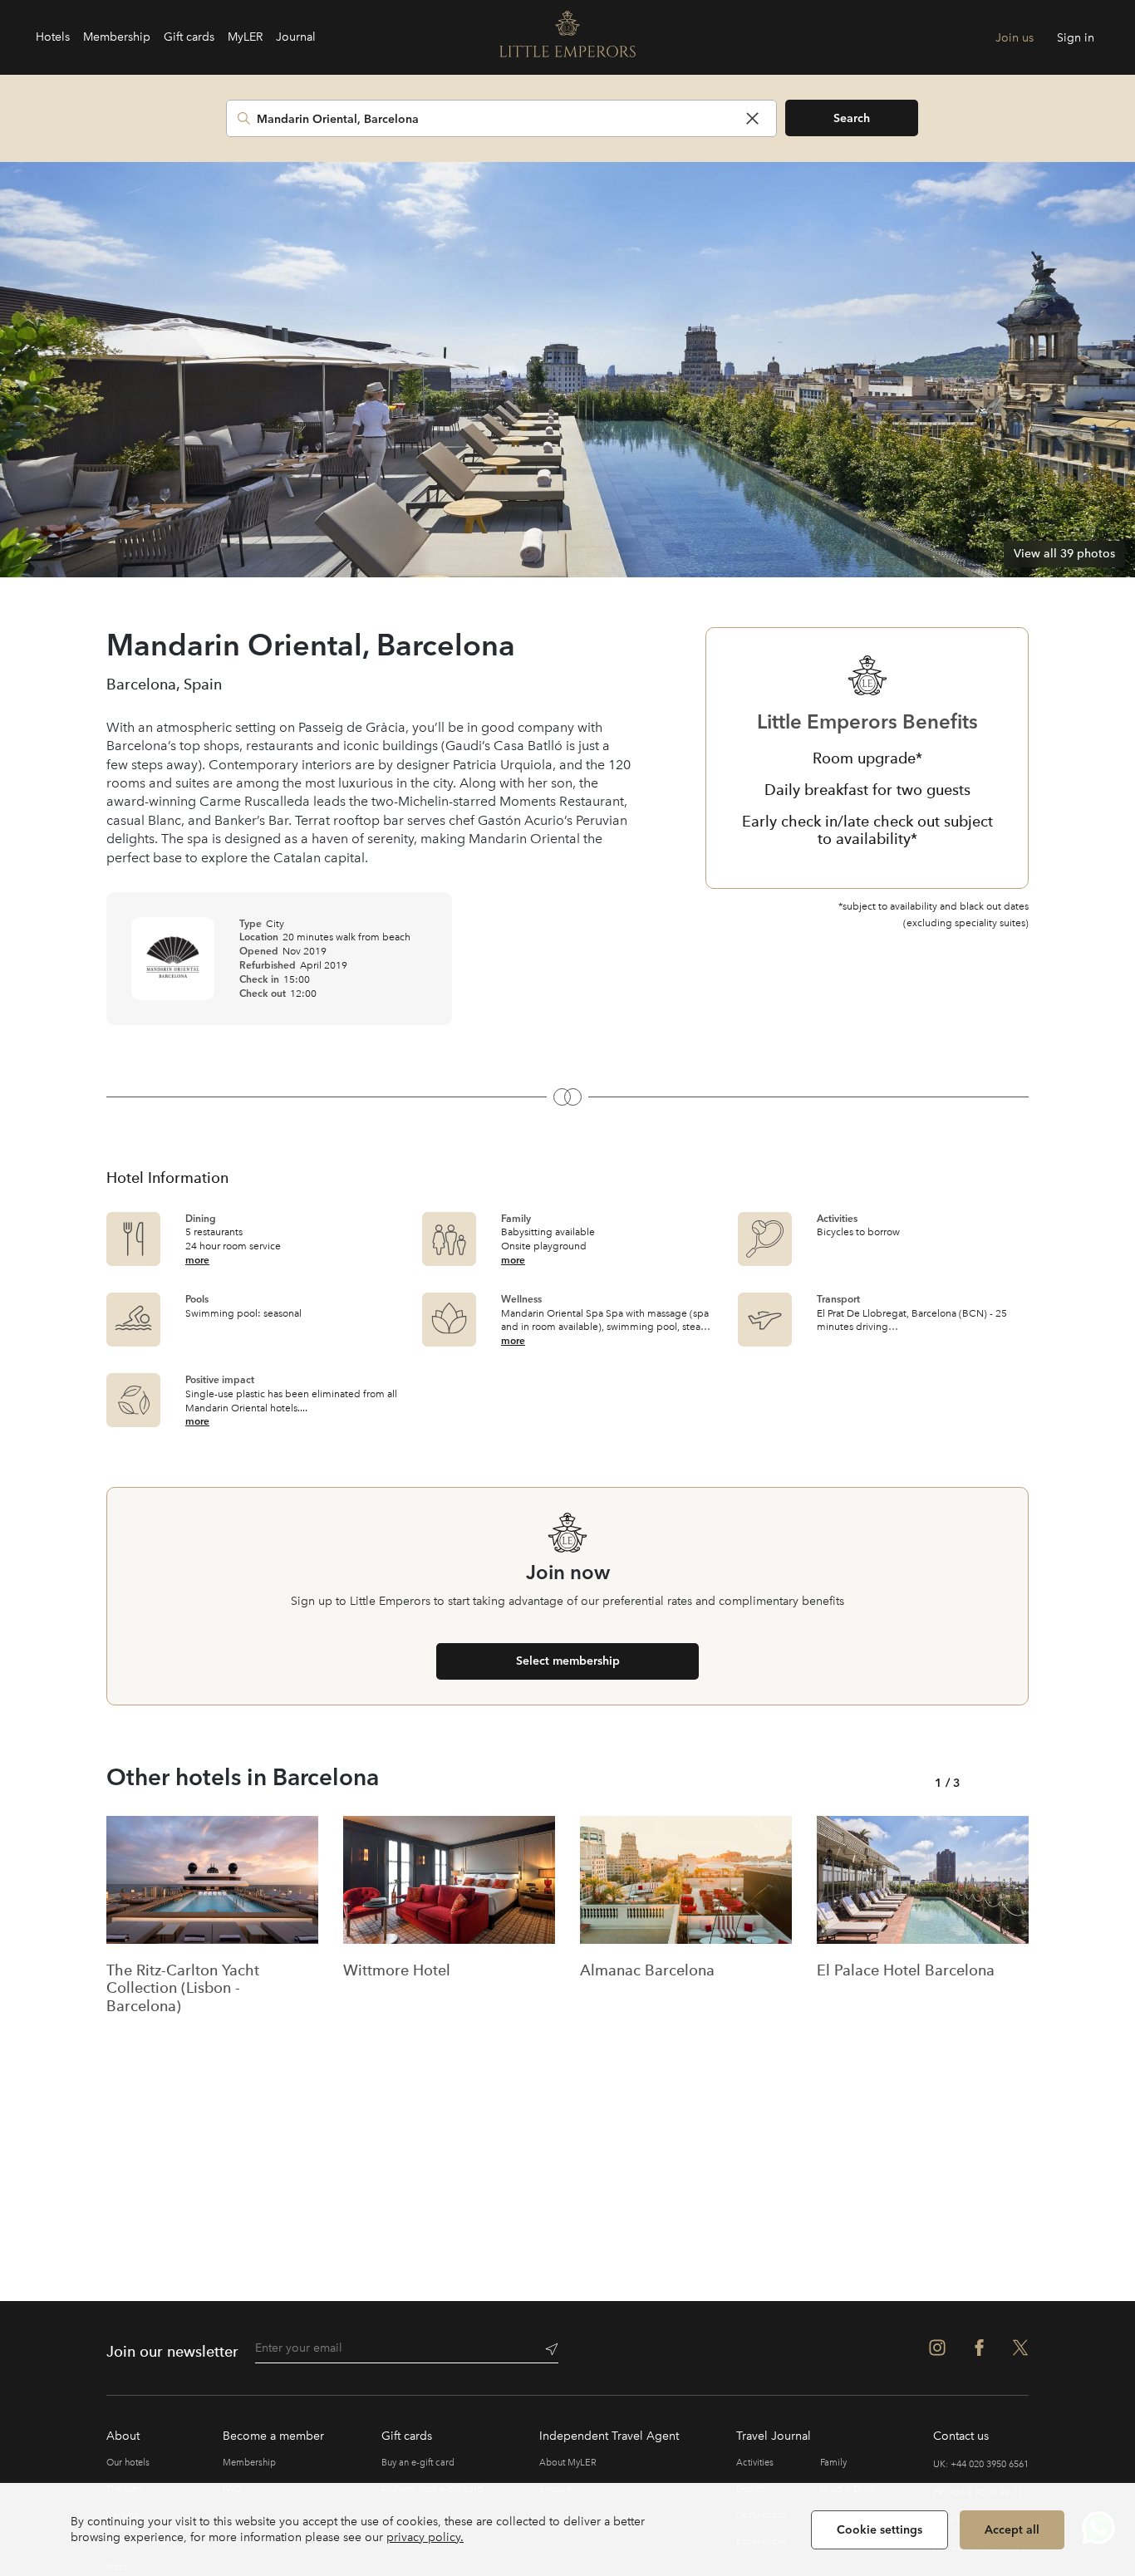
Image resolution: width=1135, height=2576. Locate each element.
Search (852, 118)
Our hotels (128, 2463)
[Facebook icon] (979, 2348)
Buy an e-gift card (418, 2463)
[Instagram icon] (937, 2348)
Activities (755, 2463)
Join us (1015, 38)
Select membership (568, 1661)
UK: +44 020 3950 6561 (981, 2464)
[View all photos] (567, 370)
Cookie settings (880, 2529)
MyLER (245, 37)
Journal (296, 37)
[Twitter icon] (1020, 2348)
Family (833, 2463)
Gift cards (189, 37)
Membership (117, 37)
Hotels (53, 37)
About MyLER (568, 2463)
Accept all (1012, 2529)
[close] (752, 118)
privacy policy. (425, 2537)
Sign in (1076, 38)
